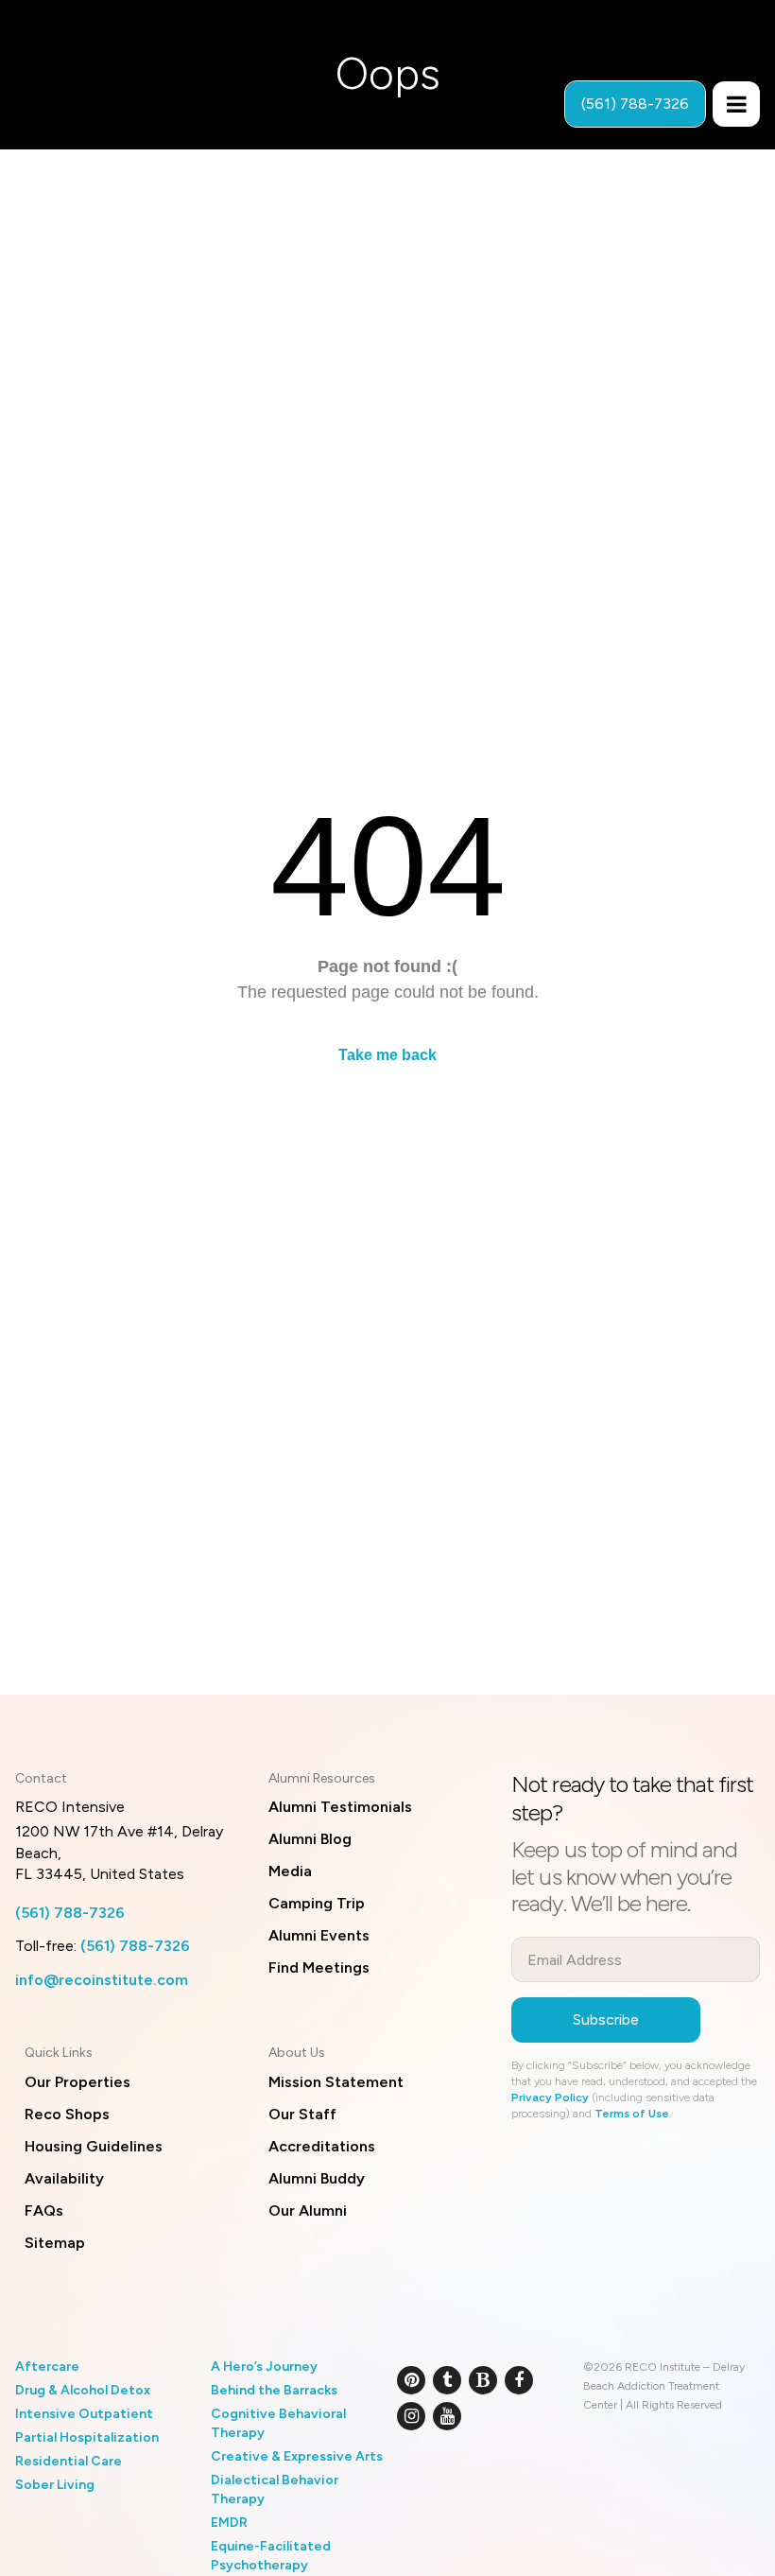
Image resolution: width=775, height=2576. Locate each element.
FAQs (44, 2210)
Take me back (387, 1055)
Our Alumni (308, 2210)
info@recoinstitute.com (102, 1980)
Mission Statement (336, 2082)
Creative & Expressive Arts (297, 2456)
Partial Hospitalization (87, 2437)
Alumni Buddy (317, 2178)
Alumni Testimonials (340, 1807)
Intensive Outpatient (84, 2414)
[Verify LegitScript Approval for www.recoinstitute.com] (418, 2478)
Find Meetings (319, 1967)
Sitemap (55, 2243)
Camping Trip (317, 1903)
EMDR (229, 2523)
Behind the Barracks (274, 2390)
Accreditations (322, 2146)
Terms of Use (632, 2114)
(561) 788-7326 (70, 1913)
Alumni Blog (310, 1839)
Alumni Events (319, 1935)
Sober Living (55, 2485)
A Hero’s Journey (264, 2367)
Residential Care (69, 2461)
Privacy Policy (550, 2097)
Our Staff (302, 2114)
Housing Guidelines (94, 2146)
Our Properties (77, 2082)
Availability (64, 2178)
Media (290, 1871)
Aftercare (47, 2367)
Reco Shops (67, 2114)
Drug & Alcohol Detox (83, 2390)
